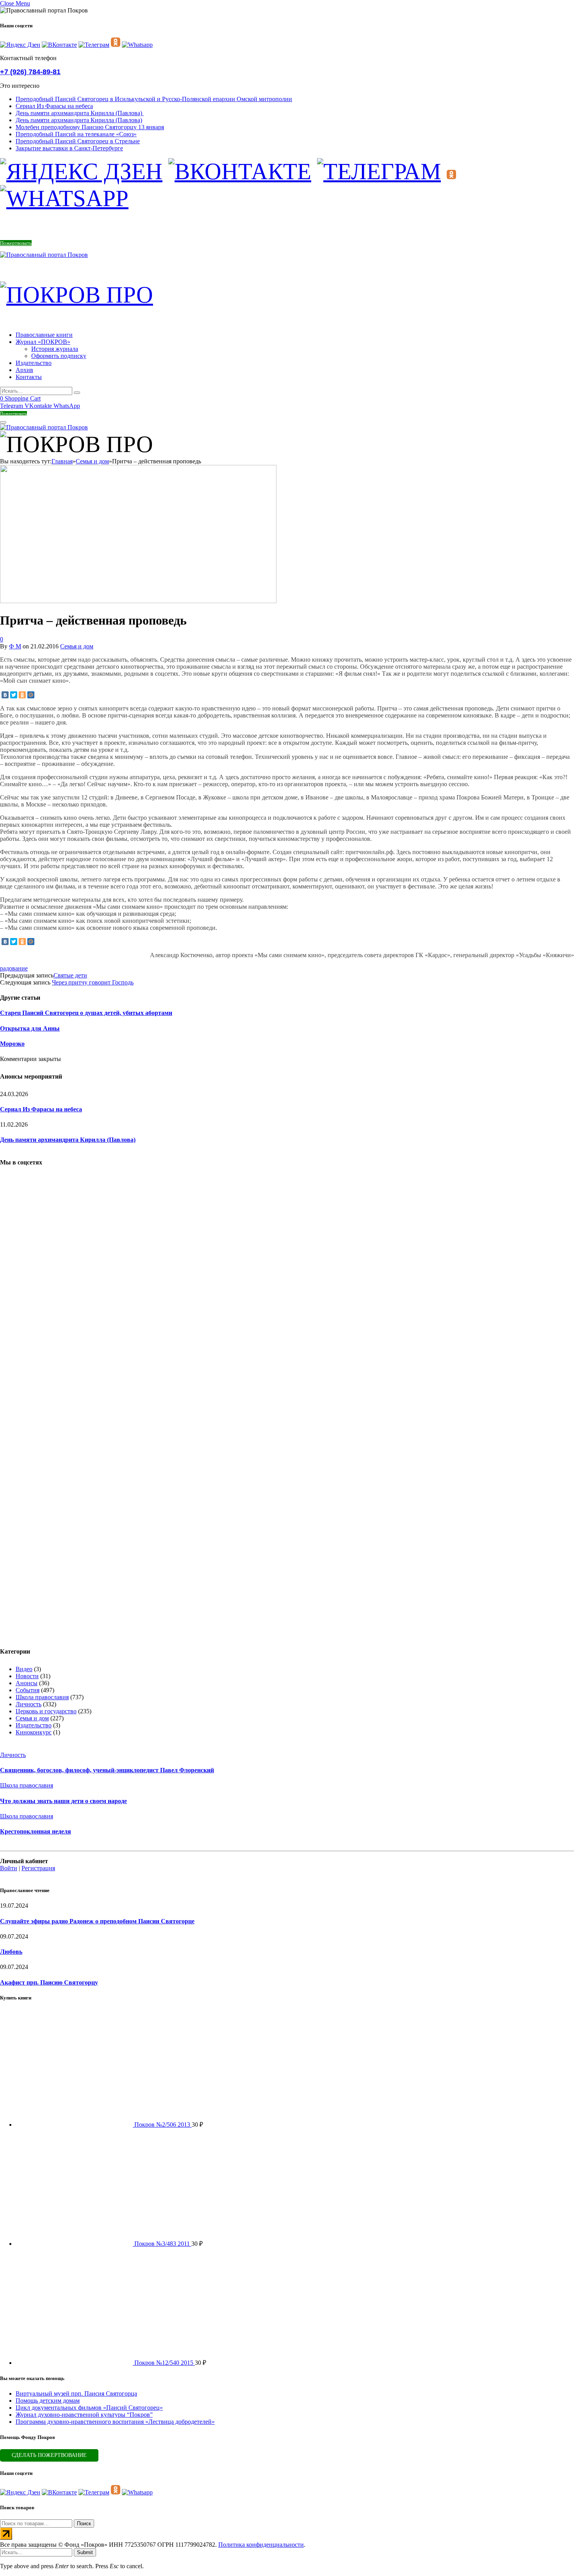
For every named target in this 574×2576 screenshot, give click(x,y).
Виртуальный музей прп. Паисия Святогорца (76, 2394)
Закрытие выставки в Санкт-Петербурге (69, 148)
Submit (85, 2552)
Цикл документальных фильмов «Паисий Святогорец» (89, 2408)
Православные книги (44, 335)
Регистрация (38, 1868)
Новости (27, 1676)
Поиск (84, 2523)
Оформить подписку (59, 356)
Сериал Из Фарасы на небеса (54, 106)
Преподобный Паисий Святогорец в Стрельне (78, 141)
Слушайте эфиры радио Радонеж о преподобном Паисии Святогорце (97, 1921)
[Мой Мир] (31, 695)
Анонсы (27, 1683)
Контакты (29, 377)
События (28, 1690)
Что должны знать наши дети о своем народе (63, 1801)
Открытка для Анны (30, 1028)
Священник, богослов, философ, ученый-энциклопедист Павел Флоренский (107, 1770)
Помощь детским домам (48, 2401)
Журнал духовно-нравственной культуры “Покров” (84, 2415)
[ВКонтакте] (5, 695)
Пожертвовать (16, 243)
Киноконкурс (34, 1732)
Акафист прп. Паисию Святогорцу (49, 1982)
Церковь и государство (46, 1711)
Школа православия (42, 1697)
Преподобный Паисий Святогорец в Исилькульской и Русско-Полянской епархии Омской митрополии (154, 99)
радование (14, 968)
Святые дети (70, 975)
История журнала (55, 349)
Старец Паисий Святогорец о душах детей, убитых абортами (86, 1013)
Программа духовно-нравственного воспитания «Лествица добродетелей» (115, 2422)
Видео (24, 1669)
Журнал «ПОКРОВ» (43, 342)
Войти (9, 1868)
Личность (29, 1704)
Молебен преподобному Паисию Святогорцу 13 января (90, 127)
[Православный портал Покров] (44, 255)
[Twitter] (14, 695)
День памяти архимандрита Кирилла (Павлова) (80, 113)
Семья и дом (77, 646)
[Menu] (3, 422)
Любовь (11, 1952)
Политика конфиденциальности (261, 2545)
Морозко (12, 1044)
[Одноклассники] (22, 695)
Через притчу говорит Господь (93, 982)
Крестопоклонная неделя (36, 1831)
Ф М (15, 646)
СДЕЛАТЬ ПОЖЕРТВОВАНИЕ (49, 2455)
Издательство (34, 363)
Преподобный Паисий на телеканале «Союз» (76, 134)
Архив (24, 370)
